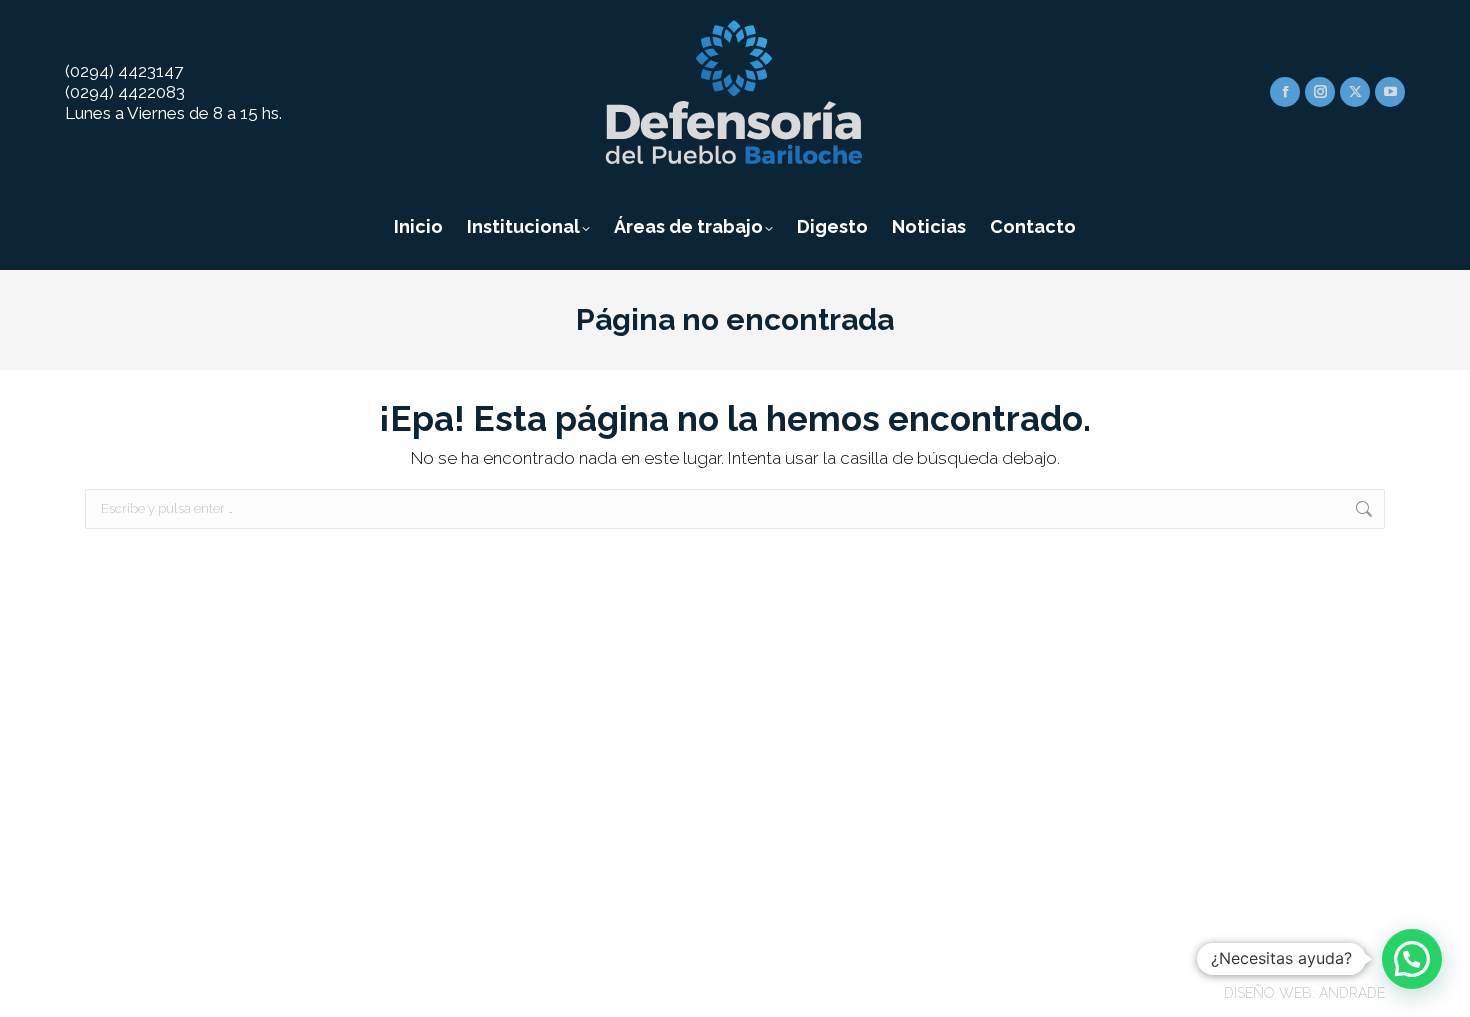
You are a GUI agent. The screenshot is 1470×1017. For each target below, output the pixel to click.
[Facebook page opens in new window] (1285, 92)
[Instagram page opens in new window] (1320, 92)
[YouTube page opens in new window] (1390, 92)
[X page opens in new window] (1355, 92)
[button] (1412, 959)
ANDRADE (1352, 993)
